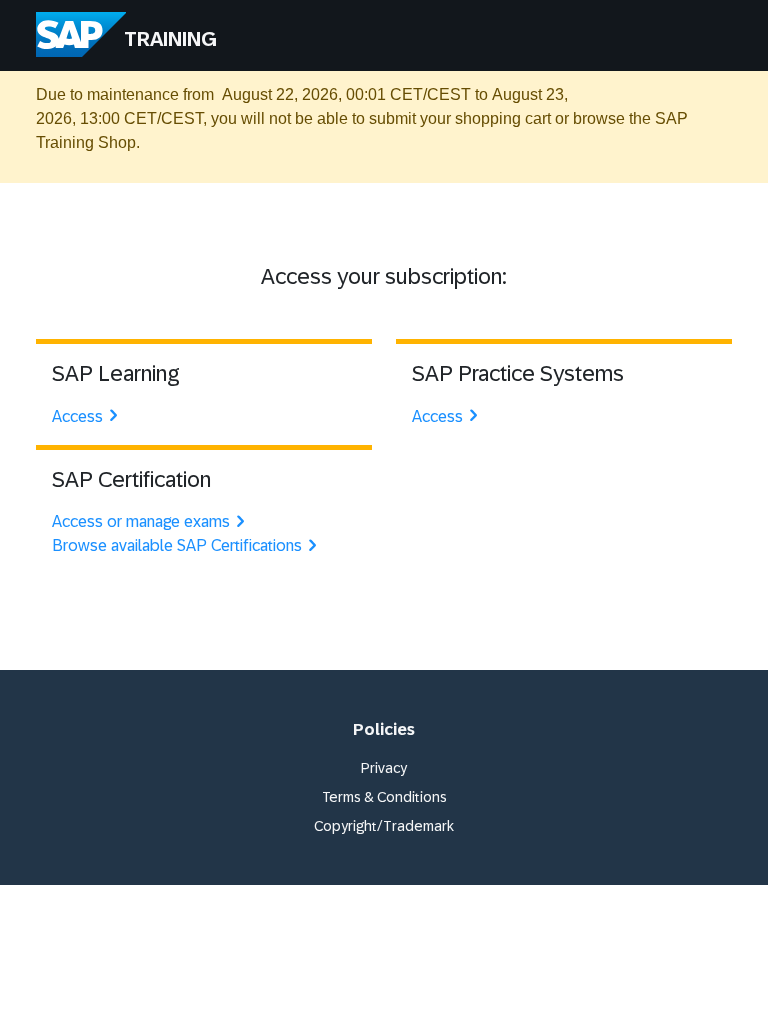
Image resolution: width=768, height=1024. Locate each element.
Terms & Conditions (384, 797)
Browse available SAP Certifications (177, 545)
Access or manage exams (141, 521)
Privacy (384, 768)
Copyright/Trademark (384, 826)
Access (77, 416)
